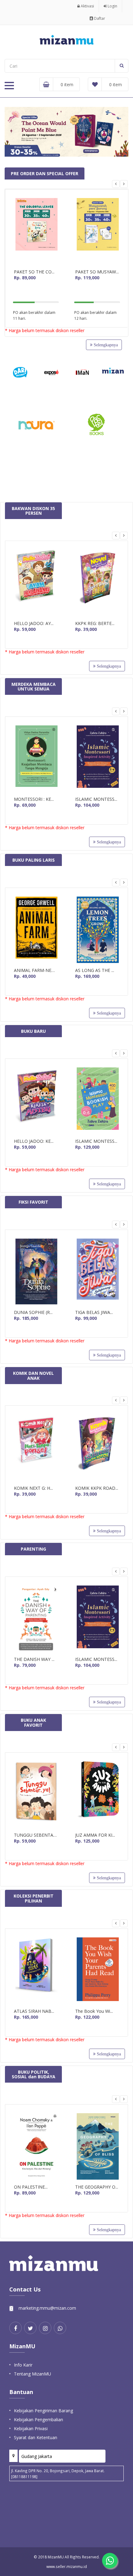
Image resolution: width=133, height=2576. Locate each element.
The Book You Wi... (94, 2011)
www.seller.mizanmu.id (67, 2566)
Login (112, 6)
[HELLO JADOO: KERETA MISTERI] (36, 1101)
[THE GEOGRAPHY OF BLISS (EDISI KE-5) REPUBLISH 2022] (97, 2146)
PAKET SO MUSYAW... (97, 272)
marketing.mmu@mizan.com (47, 2308)
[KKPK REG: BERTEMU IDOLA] (97, 583)
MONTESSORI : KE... (34, 799)
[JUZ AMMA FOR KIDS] (97, 1795)
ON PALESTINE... (31, 2187)
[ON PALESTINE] (36, 2146)
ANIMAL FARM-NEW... (36, 970)
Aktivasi (87, 6)
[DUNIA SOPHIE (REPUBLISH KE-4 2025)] (36, 1272)
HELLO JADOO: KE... (34, 1141)
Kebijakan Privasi (31, 2428)
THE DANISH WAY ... (34, 1659)
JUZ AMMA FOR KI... (95, 1835)
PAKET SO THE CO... (34, 272)
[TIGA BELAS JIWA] (97, 1272)
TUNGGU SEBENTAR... (36, 1835)
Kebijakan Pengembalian (39, 2420)
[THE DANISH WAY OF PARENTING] (36, 1619)
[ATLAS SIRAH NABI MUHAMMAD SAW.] (36, 1971)
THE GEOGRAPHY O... (97, 2187)
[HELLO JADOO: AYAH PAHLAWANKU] (36, 583)
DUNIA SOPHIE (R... (33, 1312)
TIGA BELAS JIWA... (94, 1312)
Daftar (99, 18)
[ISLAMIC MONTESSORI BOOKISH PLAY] (97, 1101)
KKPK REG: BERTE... (95, 623)
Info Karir (23, 2365)
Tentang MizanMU (32, 2374)
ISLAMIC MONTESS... (96, 799)
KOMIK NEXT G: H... (33, 1488)
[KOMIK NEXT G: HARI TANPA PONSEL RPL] (36, 1448)
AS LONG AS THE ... (95, 970)
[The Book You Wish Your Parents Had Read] (97, 1971)
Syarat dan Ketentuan (36, 2437)
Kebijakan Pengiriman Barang (43, 2411)
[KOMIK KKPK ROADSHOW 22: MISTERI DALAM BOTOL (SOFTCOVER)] (97, 1448)
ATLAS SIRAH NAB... (34, 2011)
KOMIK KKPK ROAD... (97, 1488)
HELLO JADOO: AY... (34, 623)
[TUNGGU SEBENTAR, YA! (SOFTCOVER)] (36, 1795)
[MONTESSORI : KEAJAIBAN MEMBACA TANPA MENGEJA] (36, 759)
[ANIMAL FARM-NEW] (36, 930)
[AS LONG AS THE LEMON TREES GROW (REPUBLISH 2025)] (97, 930)
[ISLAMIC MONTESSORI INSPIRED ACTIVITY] (97, 759)
